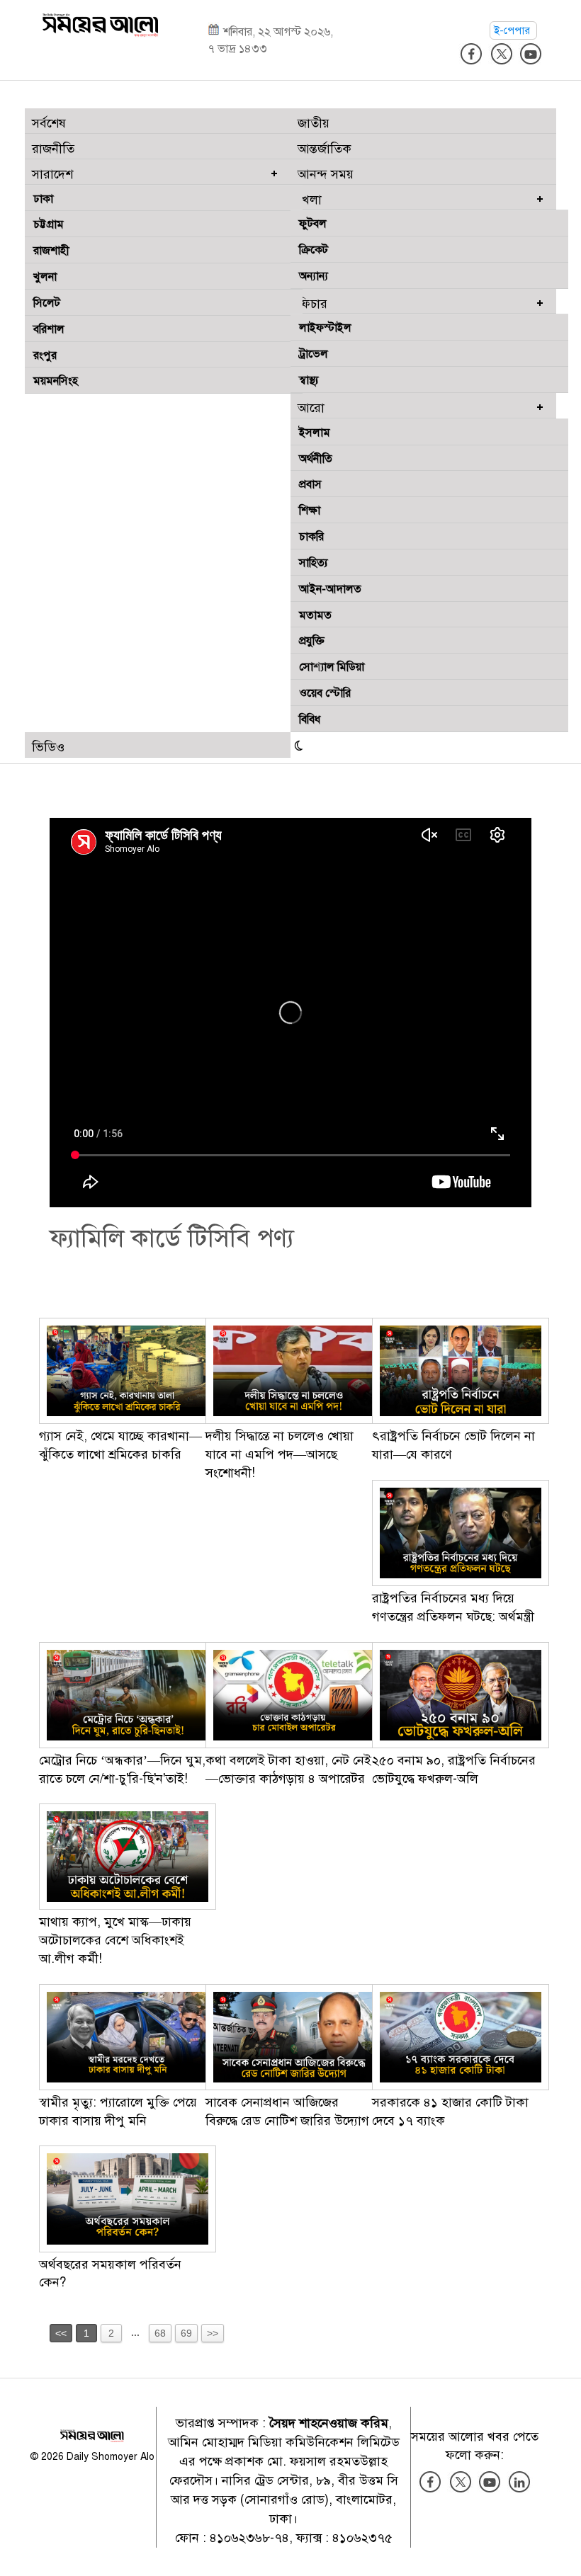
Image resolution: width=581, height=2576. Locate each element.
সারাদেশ (52, 174)
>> (213, 2333)
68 (160, 2333)
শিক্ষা (310, 511)
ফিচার (312, 304)
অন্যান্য (314, 276)
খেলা (310, 200)
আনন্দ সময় (326, 174)
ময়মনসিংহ (56, 381)
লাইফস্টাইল (325, 328)
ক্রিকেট (314, 250)
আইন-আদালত (330, 589)
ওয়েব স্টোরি (325, 693)
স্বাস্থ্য (309, 380)
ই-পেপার (513, 30)
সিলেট (47, 303)
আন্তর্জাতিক (325, 149)
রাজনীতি (53, 149)
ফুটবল (313, 224)
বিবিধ (310, 719)
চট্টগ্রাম (49, 224)
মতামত (315, 615)
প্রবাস (310, 484)
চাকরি (311, 537)
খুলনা (45, 277)
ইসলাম (315, 433)
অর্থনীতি (316, 459)
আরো (311, 408)
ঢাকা (43, 199)
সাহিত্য (314, 563)
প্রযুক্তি (312, 641)
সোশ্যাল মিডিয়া (332, 667)
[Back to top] (559, 2547)
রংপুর (45, 355)
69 (186, 2333)
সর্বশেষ (49, 123)
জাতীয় (314, 123)
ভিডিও (48, 747)
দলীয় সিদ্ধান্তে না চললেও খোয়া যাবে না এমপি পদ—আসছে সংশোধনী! (280, 1454)
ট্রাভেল (314, 354)
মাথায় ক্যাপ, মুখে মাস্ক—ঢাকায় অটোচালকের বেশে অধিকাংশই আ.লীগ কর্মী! (115, 1940)
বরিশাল (49, 329)
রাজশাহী (51, 251)
